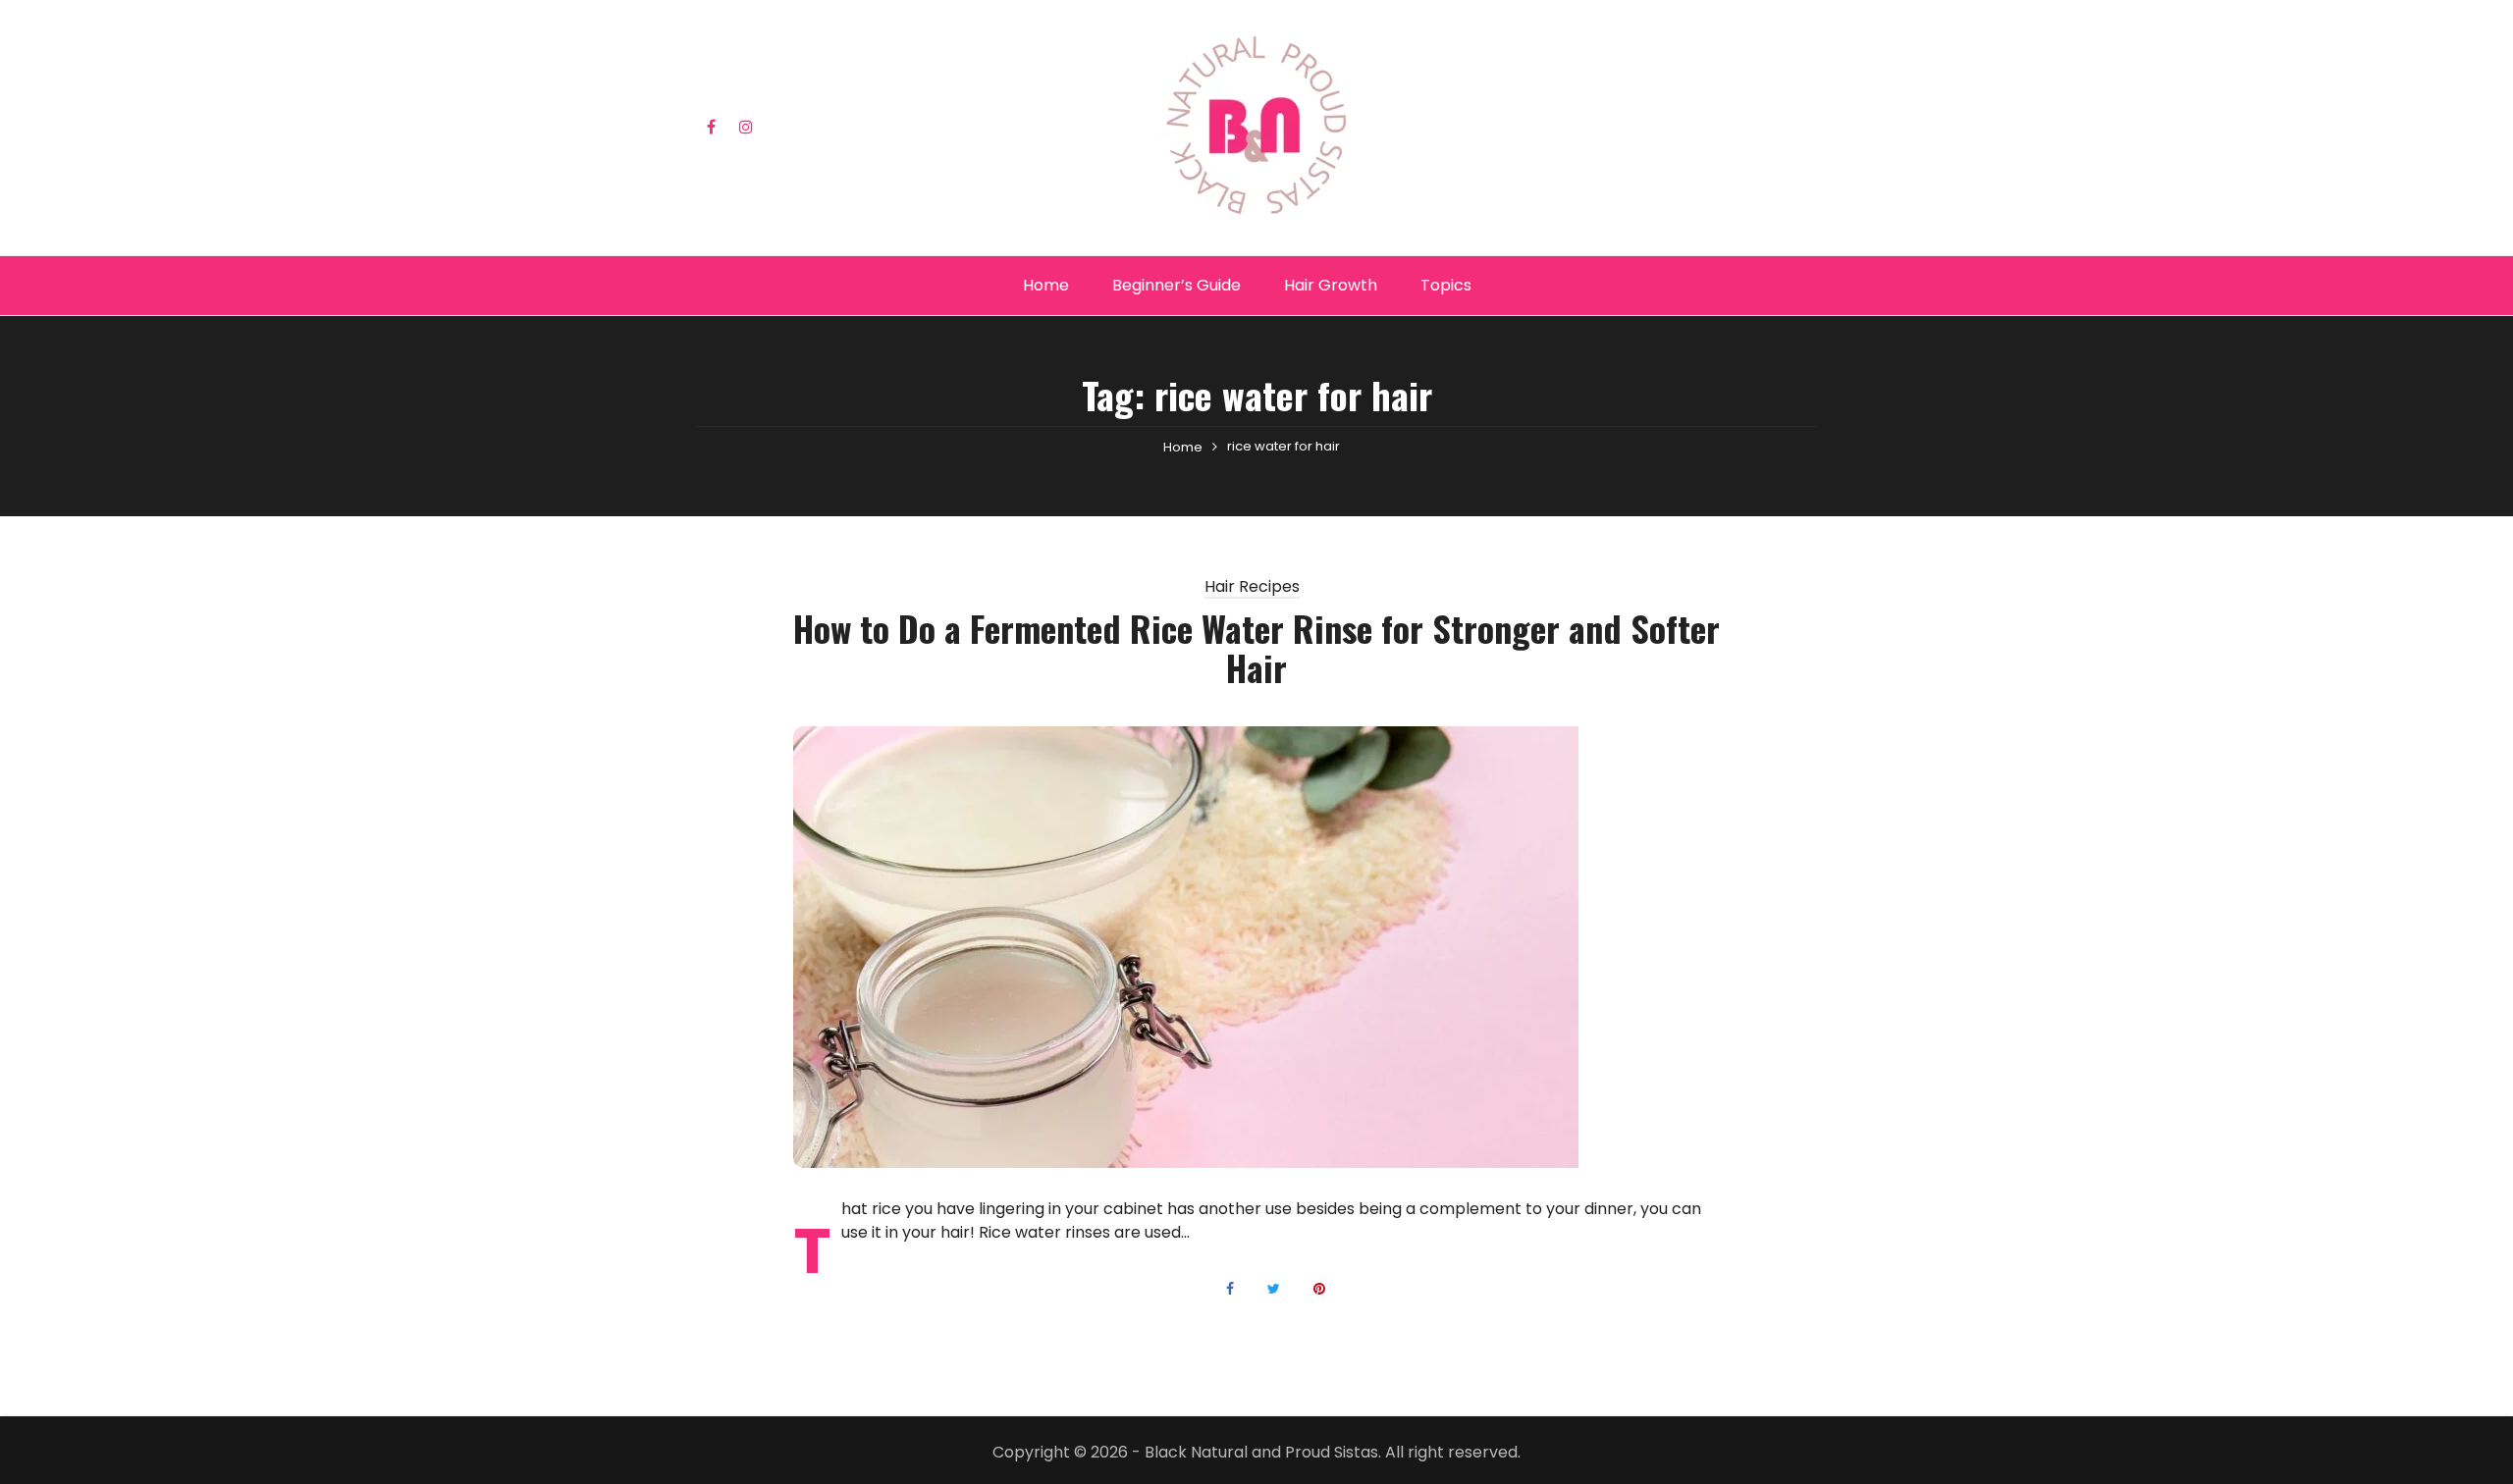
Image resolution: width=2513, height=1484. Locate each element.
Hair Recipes (1252, 588)
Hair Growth (1331, 285)
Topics (1446, 285)
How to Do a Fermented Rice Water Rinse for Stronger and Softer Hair (1256, 647)
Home (1046, 285)
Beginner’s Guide (1176, 285)
